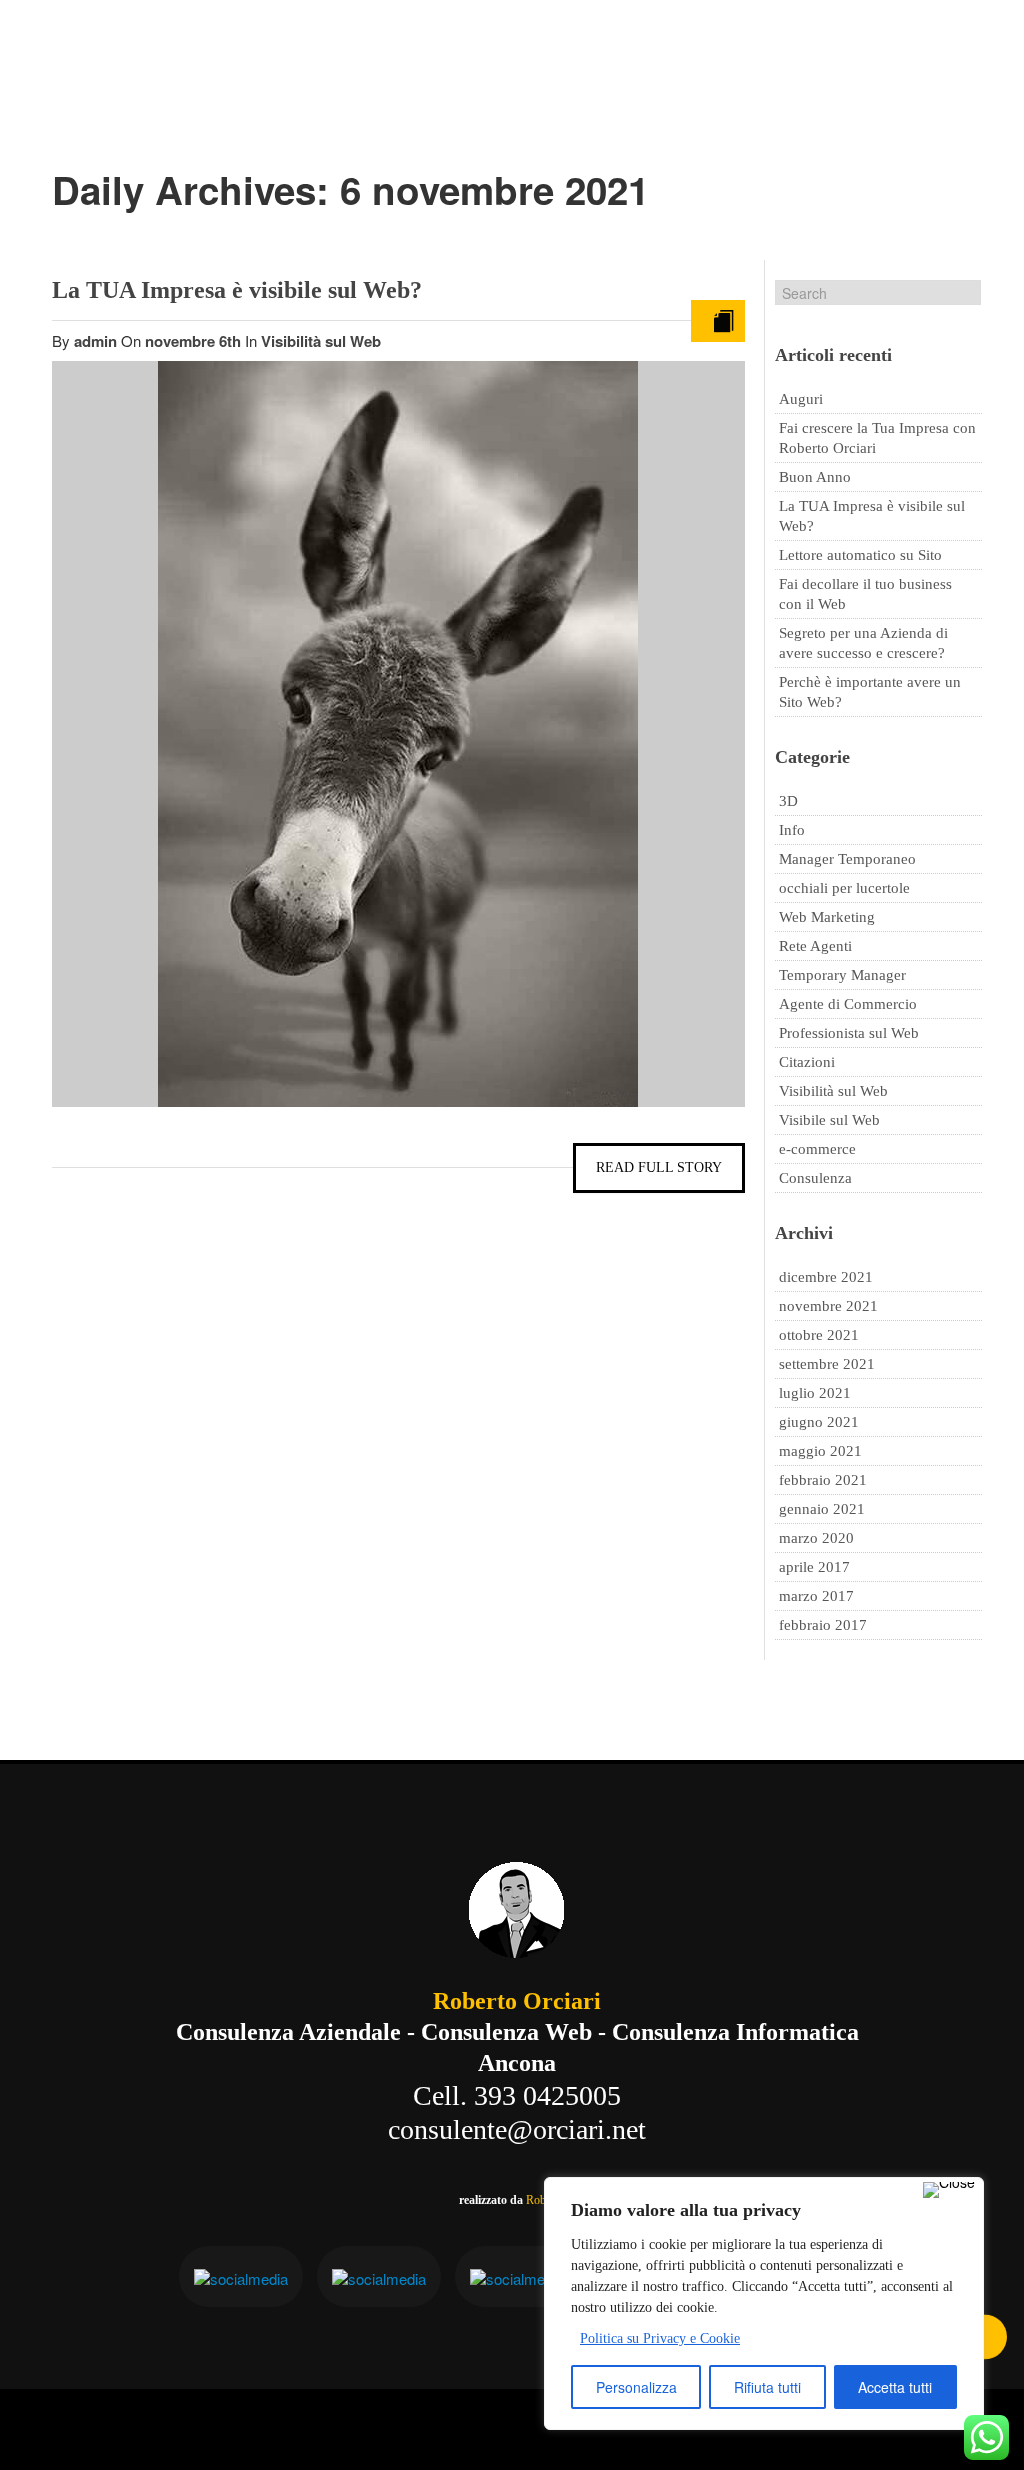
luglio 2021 (815, 1393)
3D (788, 801)
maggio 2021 (820, 1451)
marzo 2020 (816, 1538)
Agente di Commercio (848, 1004)
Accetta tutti (895, 2387)
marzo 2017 (816, 1596)
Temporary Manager (842, 975)
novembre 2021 (828, 1306)
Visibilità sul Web (321, 341)
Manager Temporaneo (847, 859)
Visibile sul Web (829, 1120)
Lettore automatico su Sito (860, 555)
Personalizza (636, 2387)
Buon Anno (815, 477)
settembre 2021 (827, 1364)
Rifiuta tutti (767, 2387)
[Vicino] (949, 2190)
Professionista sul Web (849, 1033)
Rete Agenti (815, 946)
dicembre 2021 (826, 1277)
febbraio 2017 (823, 1625)
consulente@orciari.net (517, 2129)
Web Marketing (827, 917)
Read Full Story (659, 1167)
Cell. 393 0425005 (517, 2095)
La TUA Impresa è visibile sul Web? (237, 290)
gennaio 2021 (822, 1509)
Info (792, 830)
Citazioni (807, 1062)
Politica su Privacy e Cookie (660, 2338)
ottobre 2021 (819, 1335)
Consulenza (815, 1178)
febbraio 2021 (823, 1480)
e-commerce (817, 1149)
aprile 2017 (814, 1567)
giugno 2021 (819, 1422)
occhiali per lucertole (844, 888)
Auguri (801, 399)
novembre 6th (195, 341)
